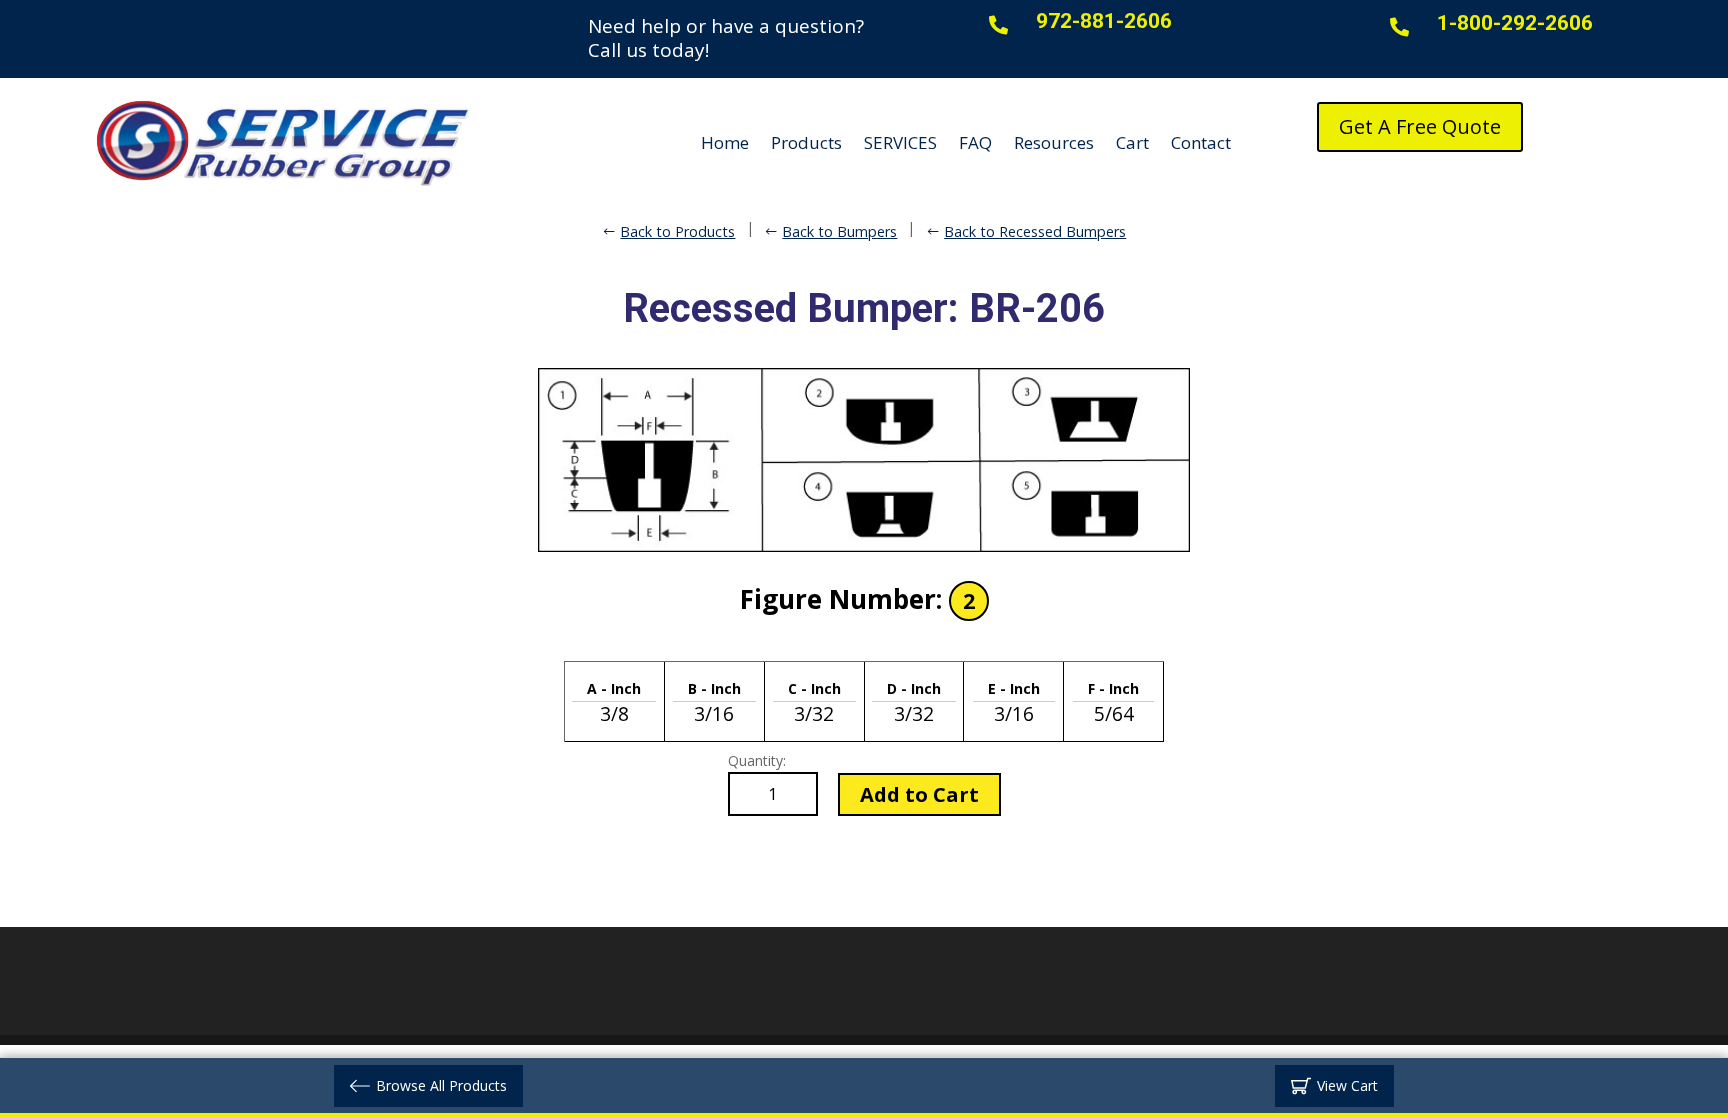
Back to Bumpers (839, 231)
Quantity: (757, 760)
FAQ (975, 142)
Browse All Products (441, 1085)
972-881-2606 (1104, 21)
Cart (1132, 142)
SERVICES (900, 142)
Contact (1201, 142)
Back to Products (677, 231)
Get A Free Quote (1420, 126)
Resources (1054, 142)
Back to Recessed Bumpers (1035, 231)
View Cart (1347, 1085)
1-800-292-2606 (1515, 23)
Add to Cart (919, 794)
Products (806, 142)
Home (725, 142)
